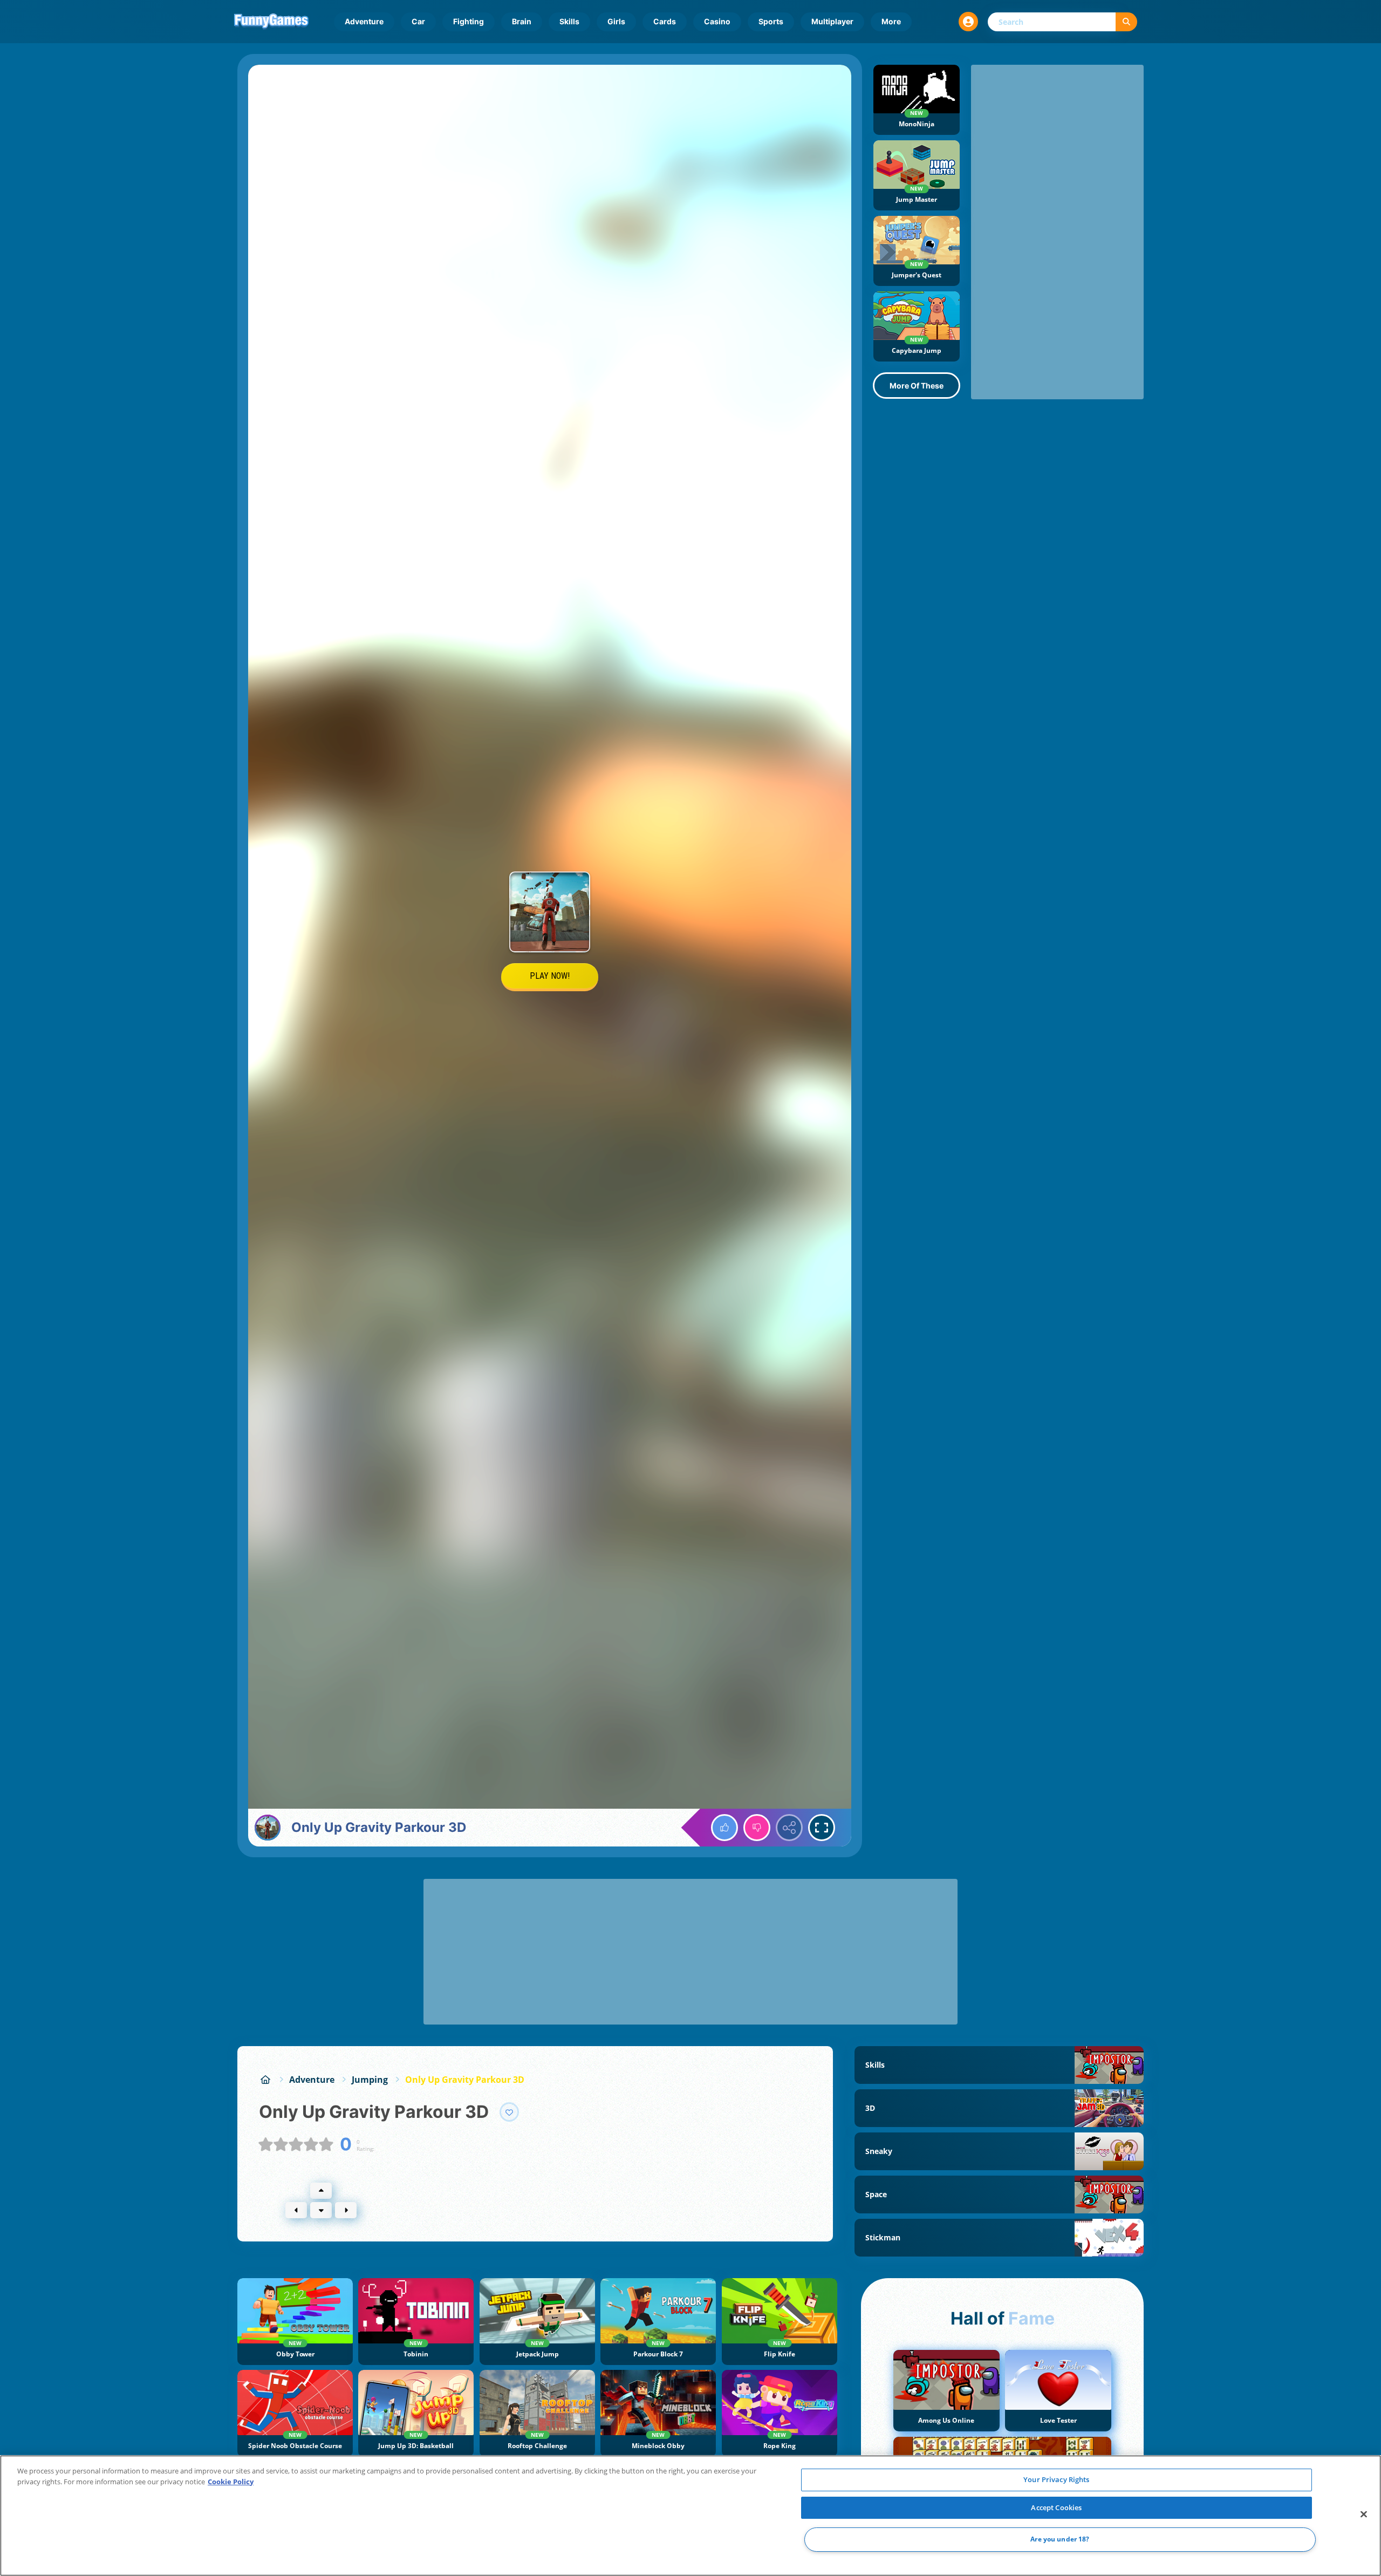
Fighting (469, 21)
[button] (968, 22)
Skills (569, 21)
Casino (717, 21)
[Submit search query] (1126, 22)
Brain (522, 21)
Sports (771, 21)
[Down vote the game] (757, 1828)
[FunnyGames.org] (265, 2080)
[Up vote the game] (724, 1828)
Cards (665, 21)
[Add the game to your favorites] (509, 2112)
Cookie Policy (231, 2482)
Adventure (364, 21)
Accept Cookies (1056, 2507)
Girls (616, 21)
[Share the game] (789, 1828)
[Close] (1364, 2514)
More (891, 21)
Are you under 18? (1060, 2540)
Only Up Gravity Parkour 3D (465, 2080)
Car (418, 21)
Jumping (370, 2080)
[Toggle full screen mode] (822, 1828)
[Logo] (271, 22)
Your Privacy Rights (1056, 2479)
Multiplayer (832, 21)
